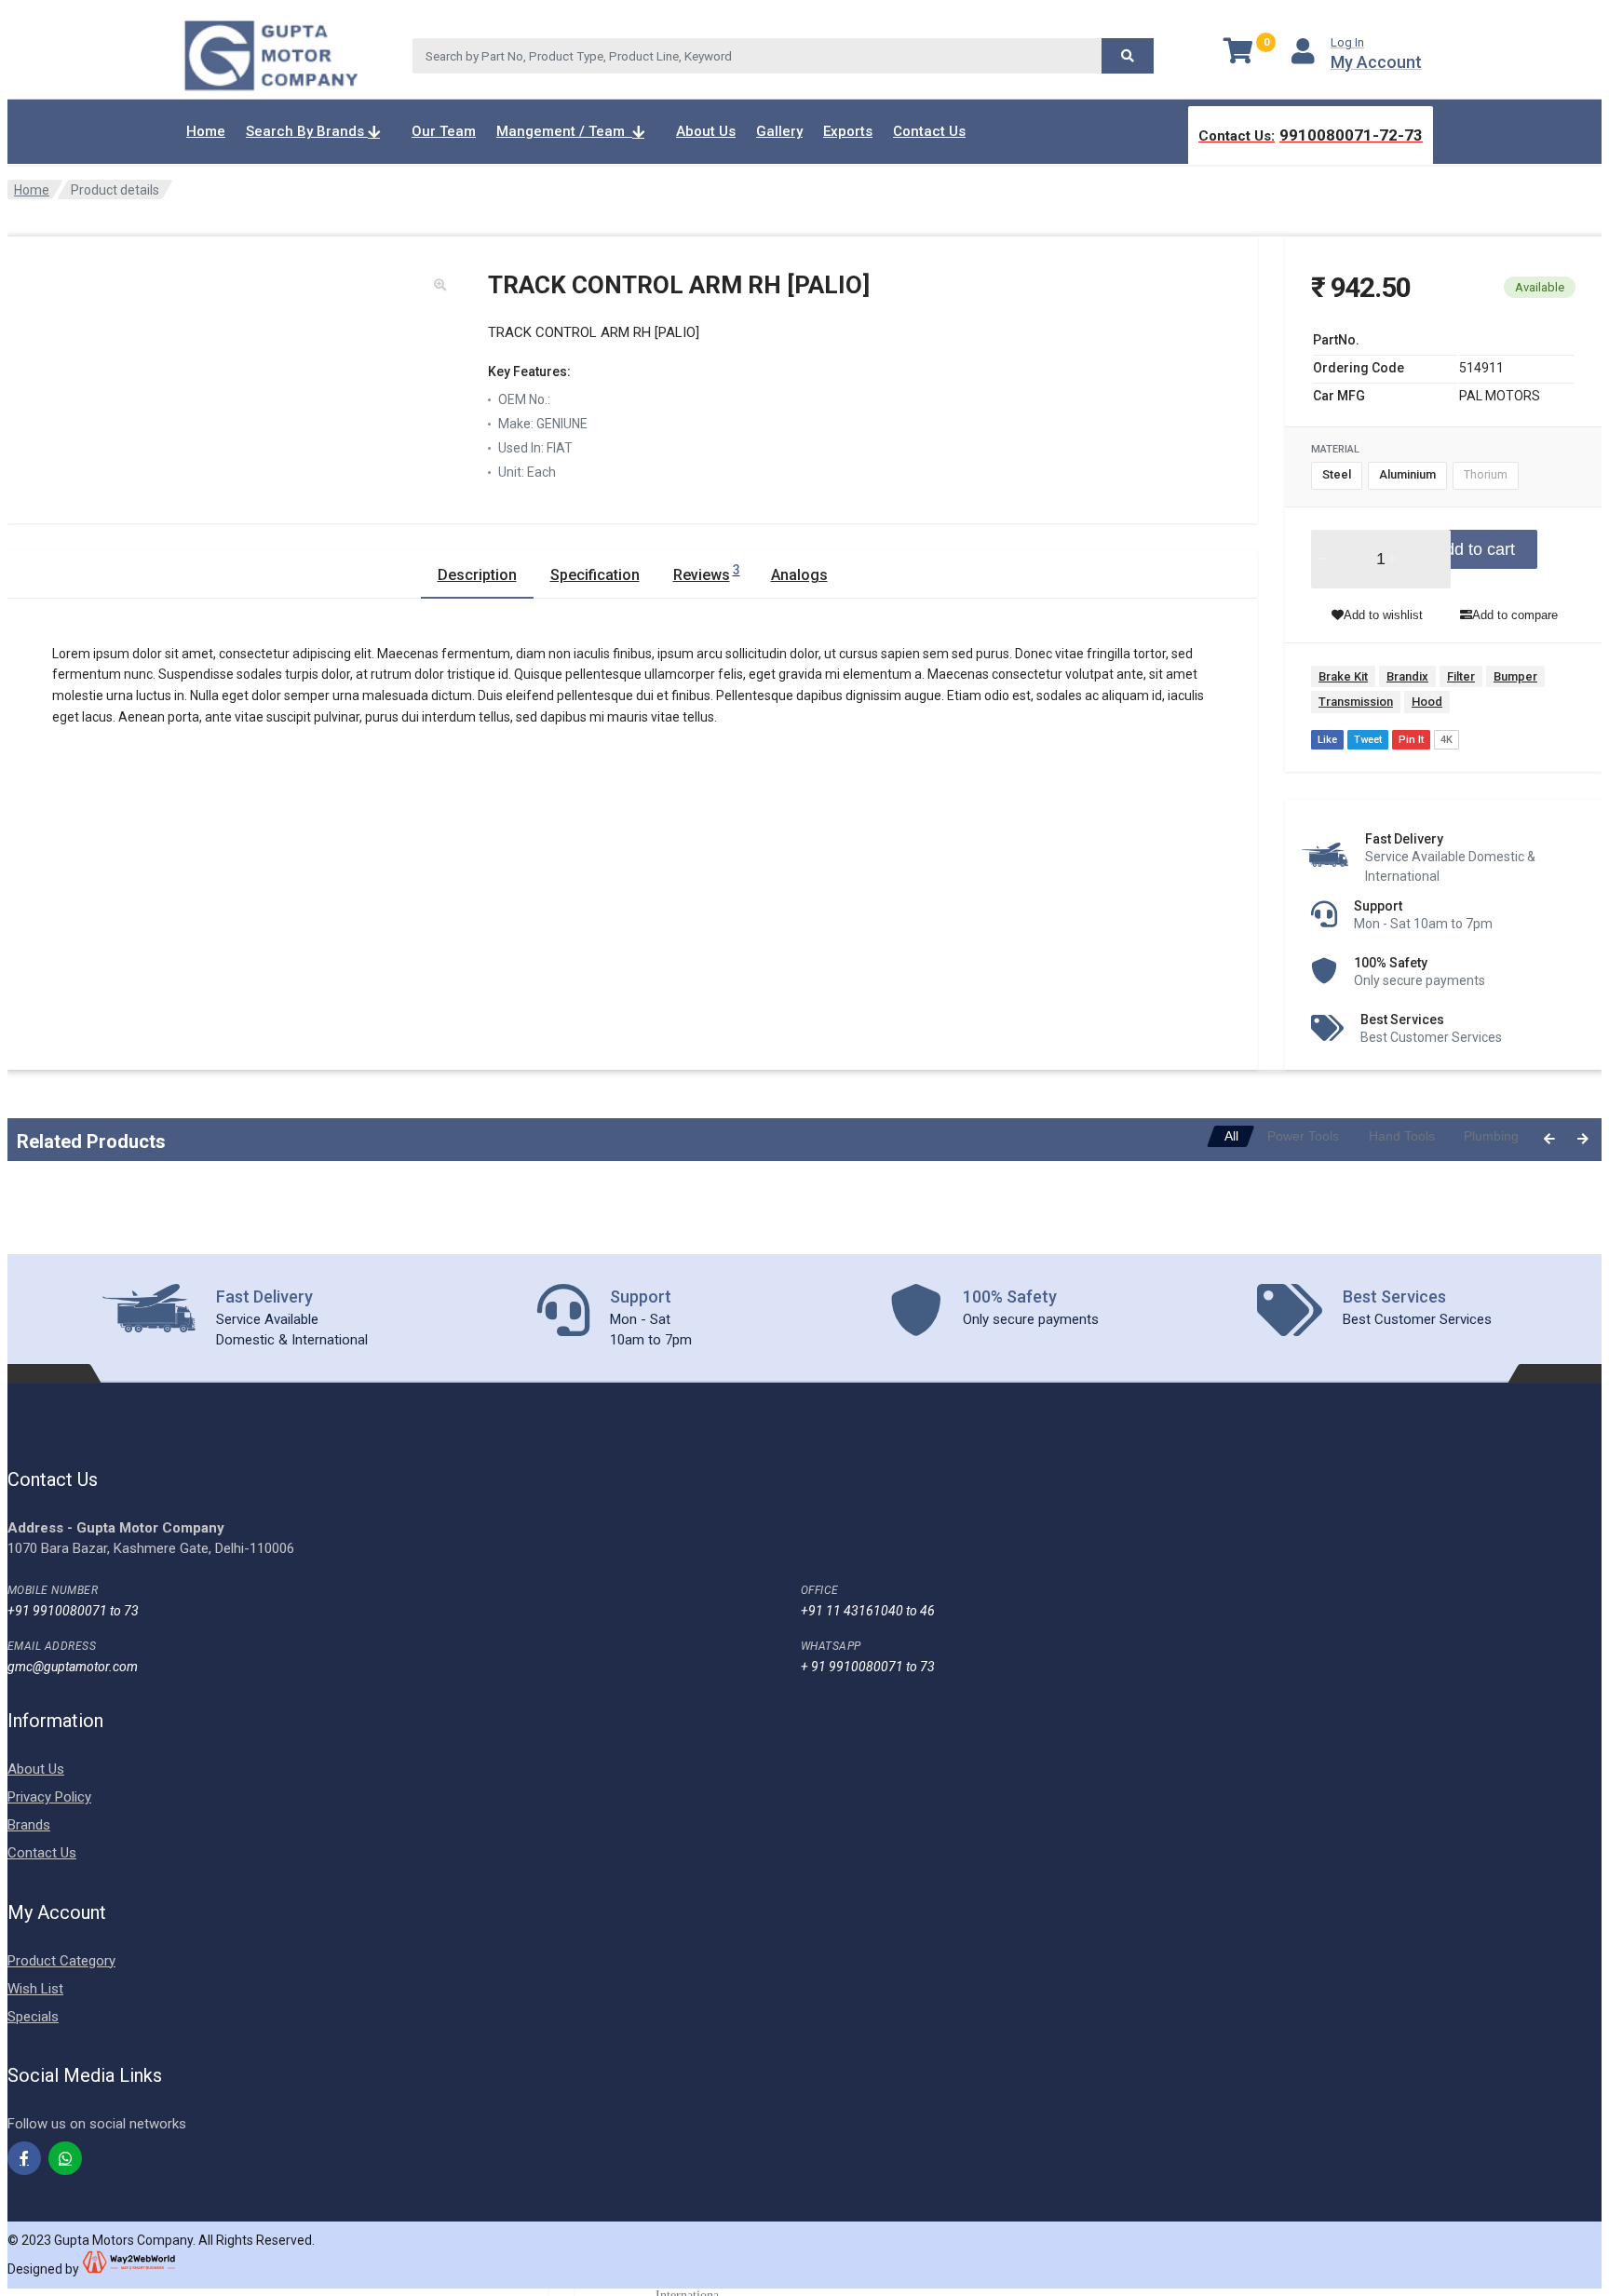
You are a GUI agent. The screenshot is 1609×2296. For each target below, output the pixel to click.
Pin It (1411, 740)
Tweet (1368, 740)
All (1231, 1136)
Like (1327, 740)
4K (1447, 740)
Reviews (707, 573)
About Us (706, 131)
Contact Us (929, 131)
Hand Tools (1402, 1136)
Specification (595, 575)
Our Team (444, 131)
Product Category (61, 1961)
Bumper (1515, 676)
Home (206, 131)
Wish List (35, 1989)
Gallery (779, 131)
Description (477, 575)
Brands (29, 1825)
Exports (848, 131)
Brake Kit (1343, 676)
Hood (1427, 702)
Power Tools (1303, 1136)
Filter (1461, 676)
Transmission (1356, 702)
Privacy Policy (49, 1797)
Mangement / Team (564, 131)
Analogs (799, 575)
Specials (33, 2017)
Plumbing (1491, 1136)
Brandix (1407, 676)
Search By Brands (307, 131)
